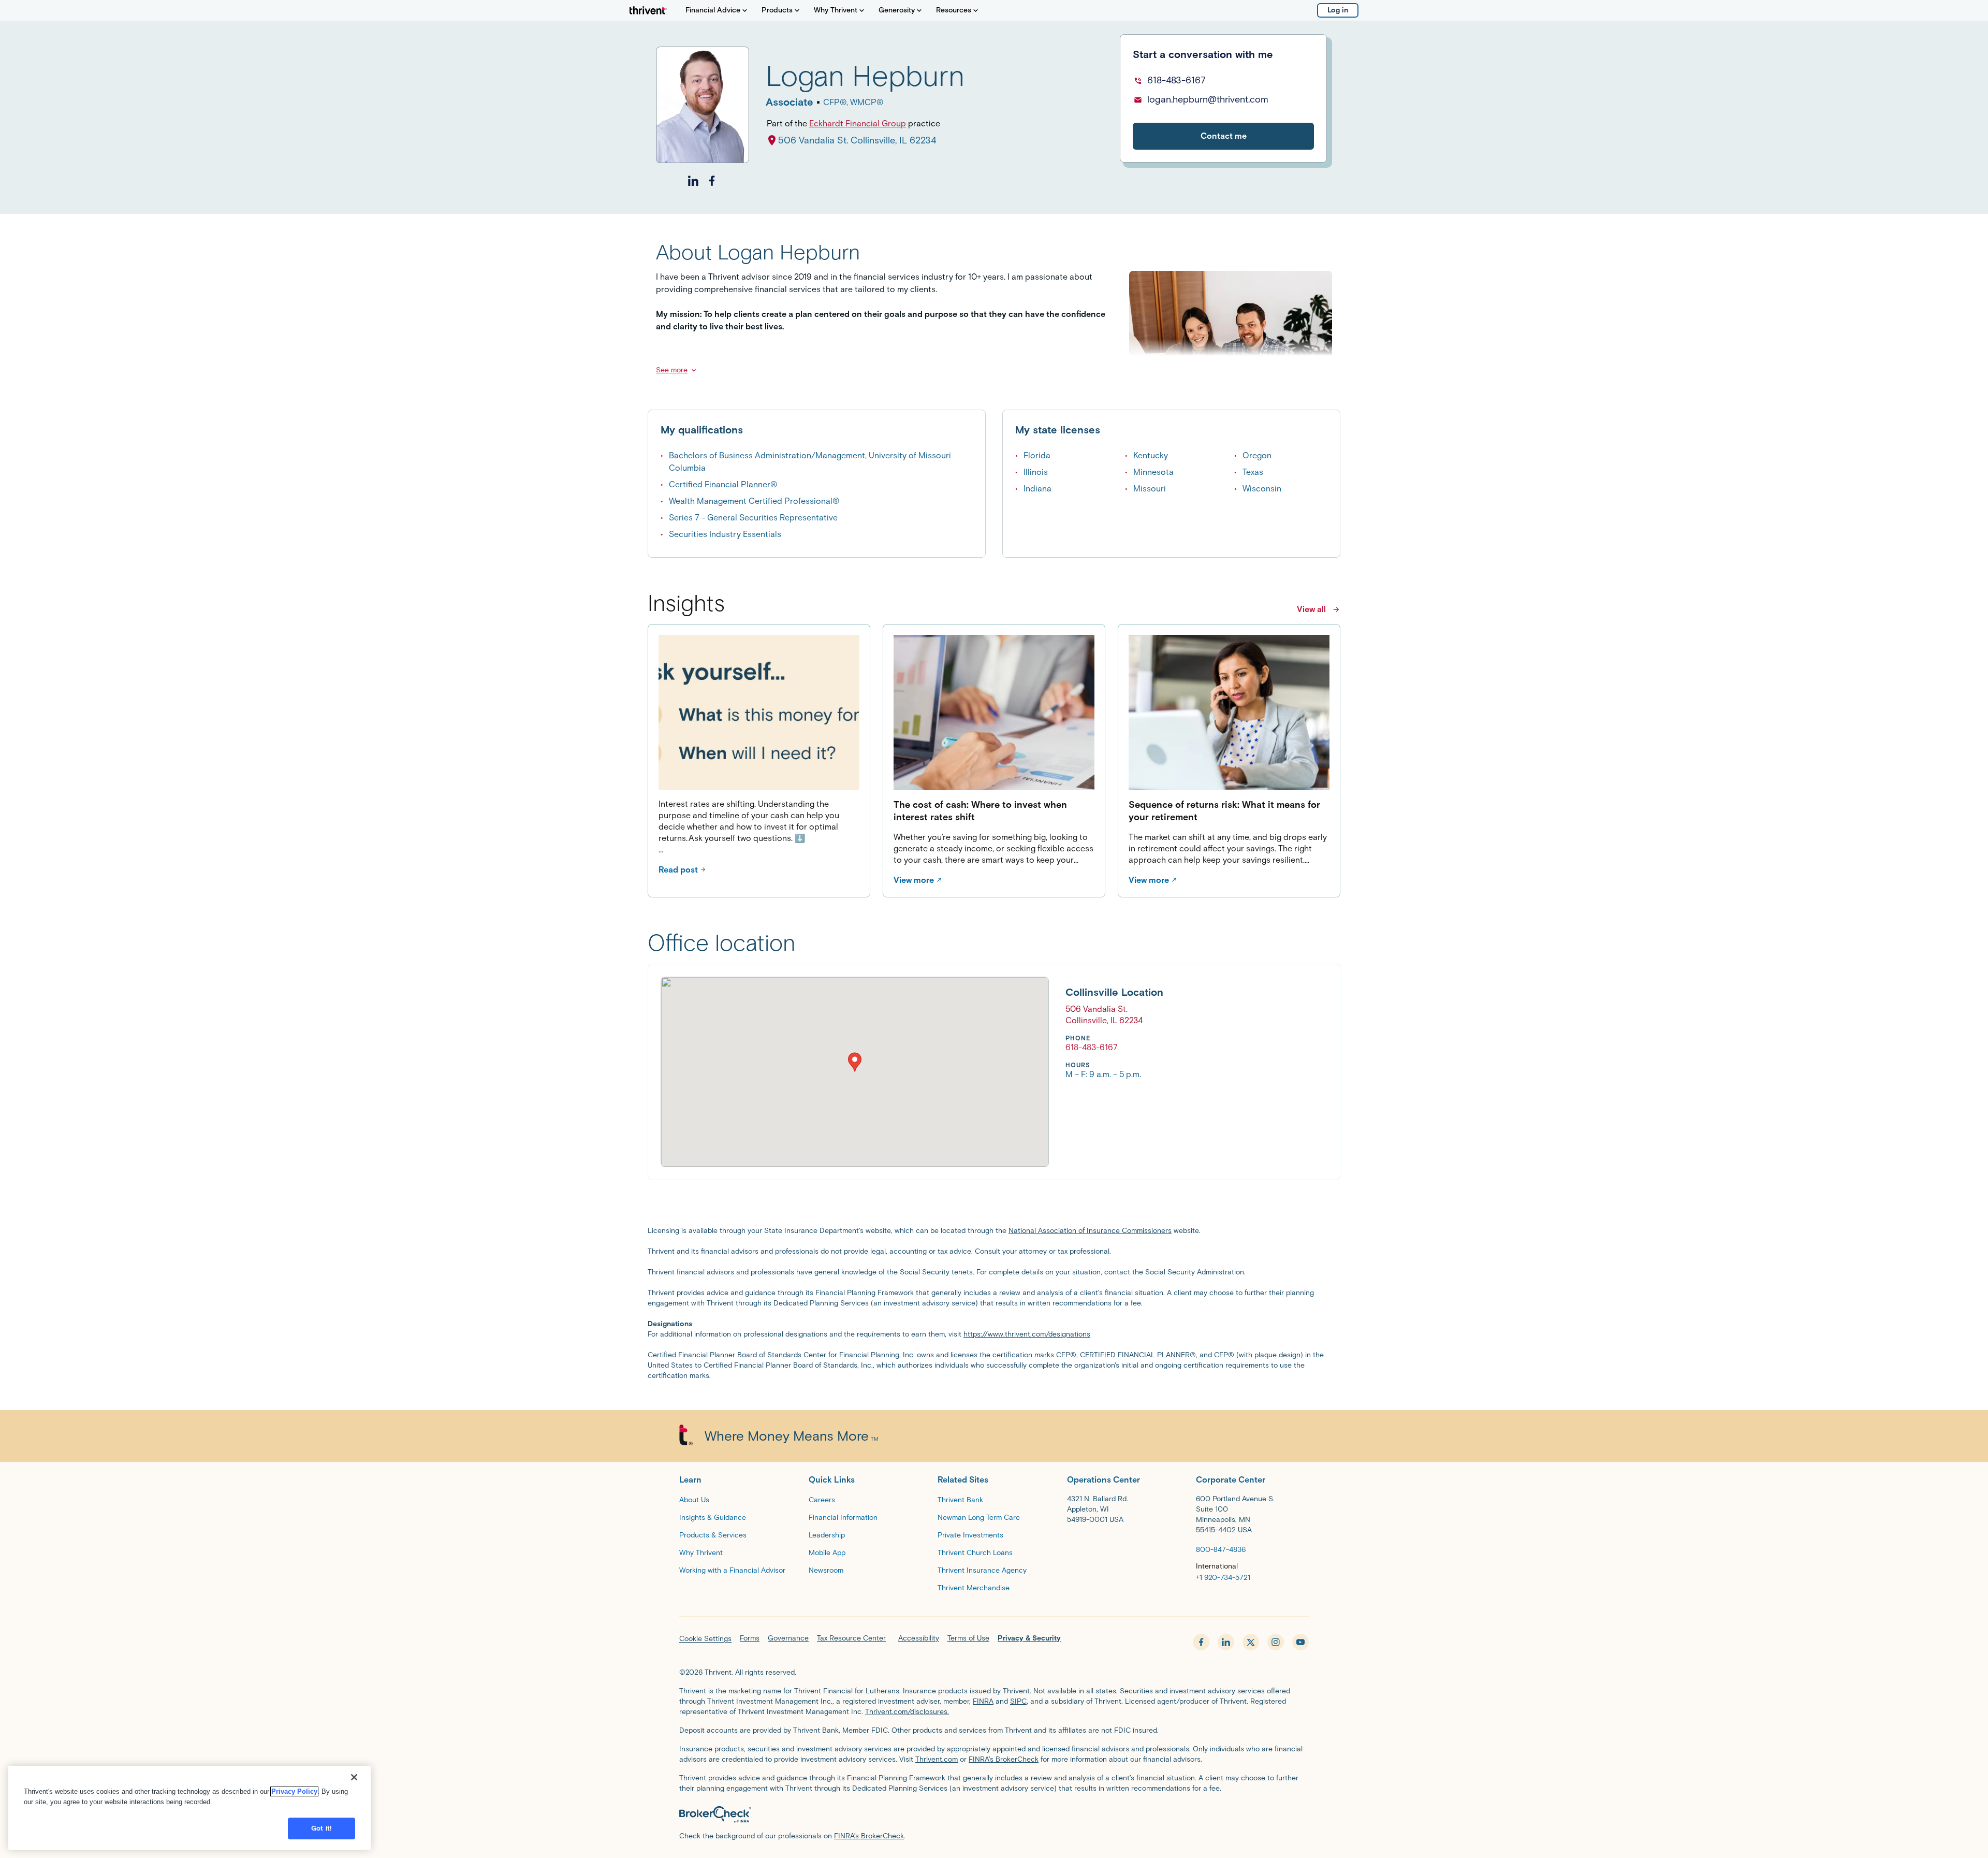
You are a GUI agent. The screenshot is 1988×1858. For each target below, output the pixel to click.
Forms (750, 1638)
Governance (788, 1638)
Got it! (321, 1828)
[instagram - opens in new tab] (1276, 1642)
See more (672, 370)
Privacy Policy (294, 1791)
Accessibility (919, 1638)
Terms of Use (968, 1638)
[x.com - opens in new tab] (1251, 1642)
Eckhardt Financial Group (858, 124)
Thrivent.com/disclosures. (907, 1712)
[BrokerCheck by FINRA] (994, 1815)
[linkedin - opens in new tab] (1226, 1642)
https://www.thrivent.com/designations (1027, 1334)
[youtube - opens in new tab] (1300, 1642)
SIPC (1018, 1701)
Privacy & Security (1029, 1638)
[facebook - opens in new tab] (1201, 1642)
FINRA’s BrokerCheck (1004, 1759)
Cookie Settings (705, 1639)
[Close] (354, 1777)
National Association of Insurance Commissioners (1090, 1231)
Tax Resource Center (851, 1638)
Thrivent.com (937, 1759)
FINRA (983, 1701)
